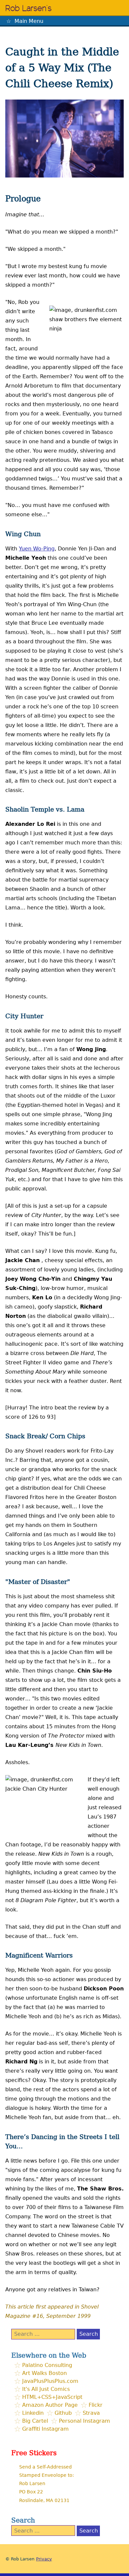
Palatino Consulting (47, 2365)
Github (63, 2413)
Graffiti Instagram (45, 2429)
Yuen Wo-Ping (37, 549)
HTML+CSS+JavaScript (52, 2397)
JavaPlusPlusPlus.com (50, 2381)
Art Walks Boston (44, 2373)
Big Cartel (35, 2421)
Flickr (96, 2405)
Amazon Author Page (50, 2405)
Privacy (44, 2559)
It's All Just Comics (46, 2389)
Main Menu (29, 21)
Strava (91, 2413)
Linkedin (33, 2413)
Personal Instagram (85, 2421)
